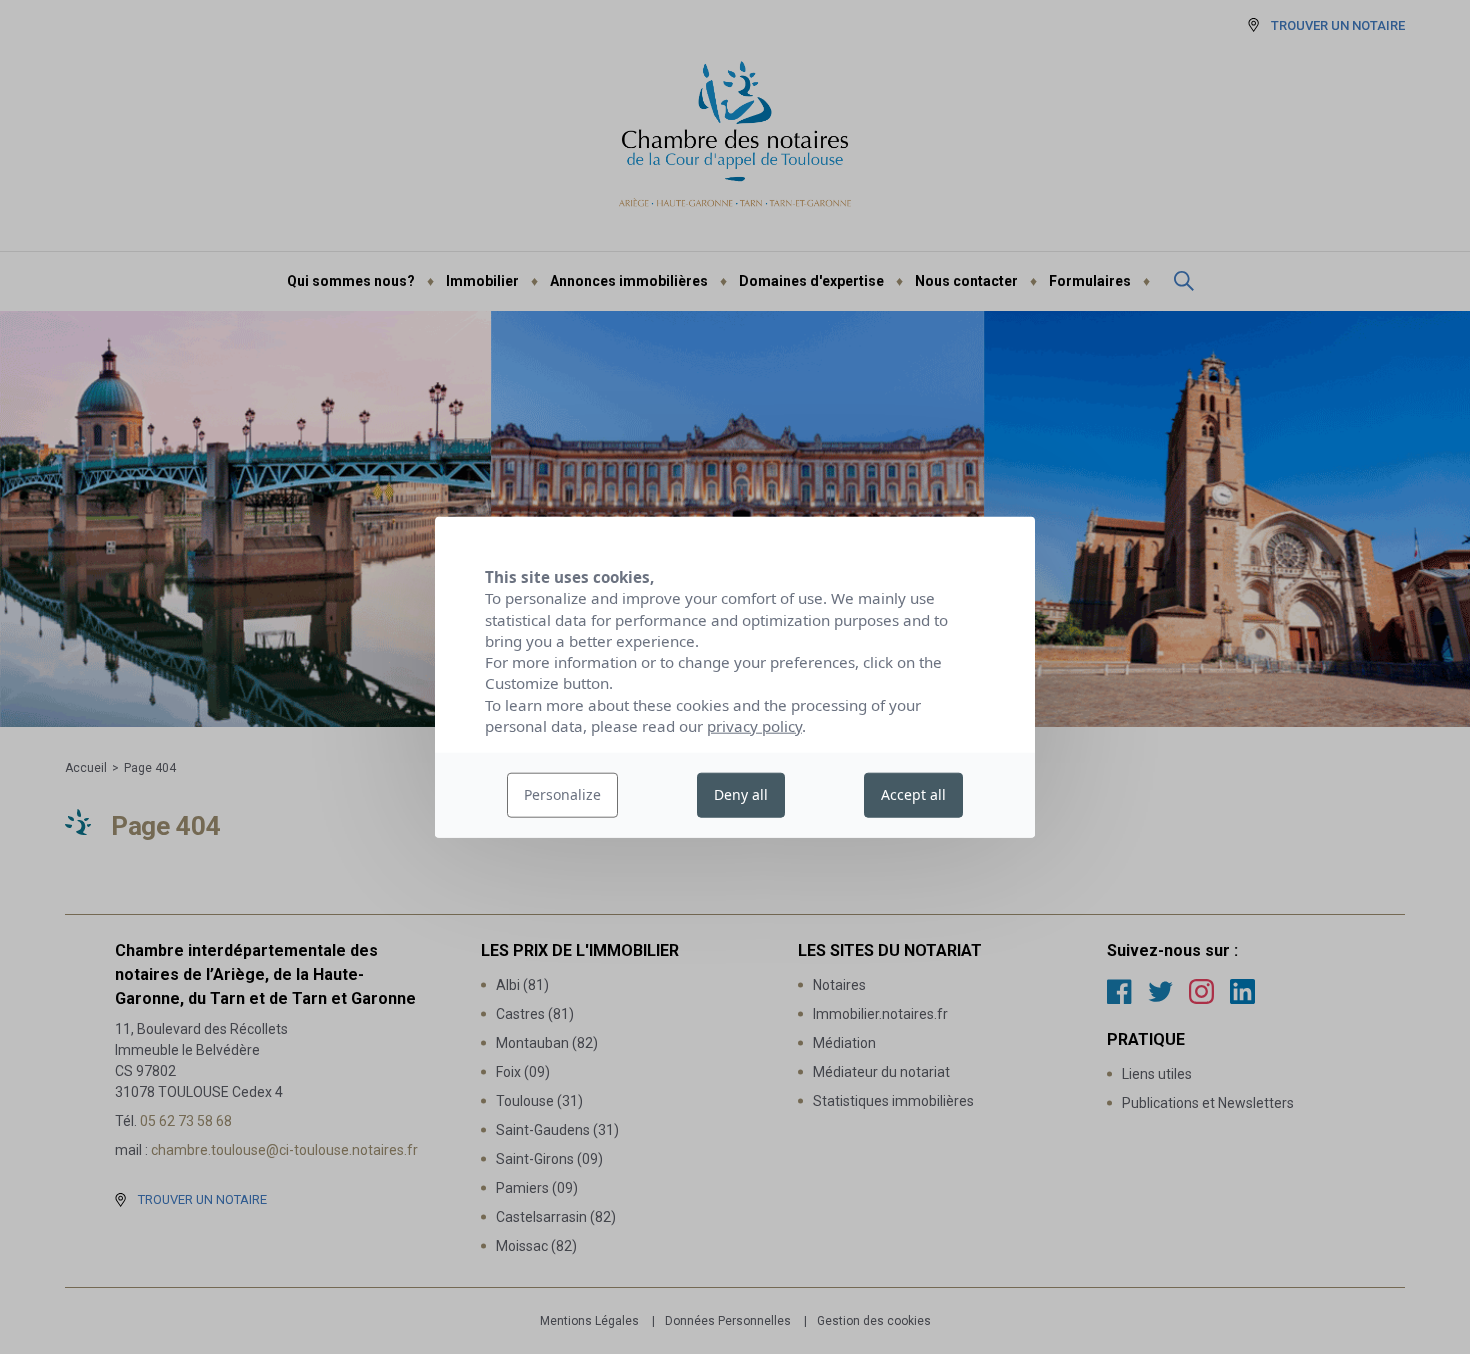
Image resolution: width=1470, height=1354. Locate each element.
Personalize (562, 794)
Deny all (741, 794)
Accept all (913, 794)
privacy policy (754, 726)
